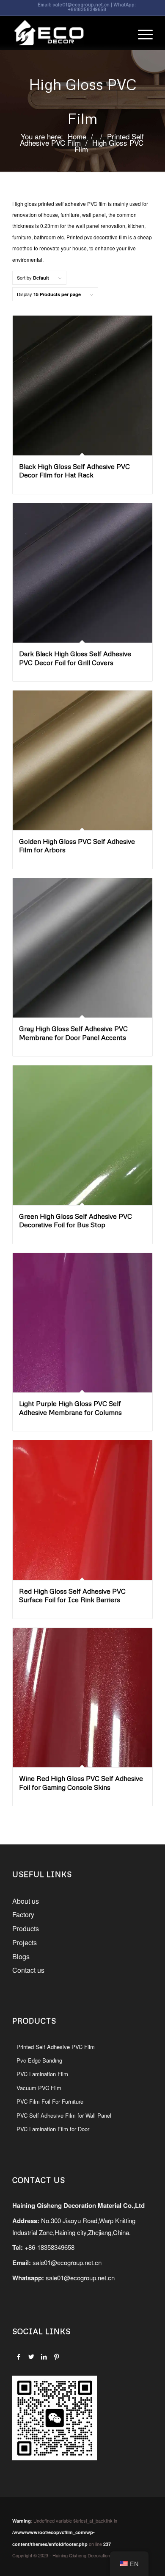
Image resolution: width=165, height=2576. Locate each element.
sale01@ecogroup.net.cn (81, 4)
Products (26, 1929)
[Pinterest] (56, 2357)
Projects (25, 1942)
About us (26, 1901)
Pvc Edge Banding (39, 2060)
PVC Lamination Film (42, 2074)
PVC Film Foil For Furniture (50, 2101)
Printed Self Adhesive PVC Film (56, 2047)
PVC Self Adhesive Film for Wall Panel (64, 2115)
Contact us (28, 1970)
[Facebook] (18, 2357)
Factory (23, 1915)
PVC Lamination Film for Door (53, 2129)
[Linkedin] (44, 2357)
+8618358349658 (87, 9)
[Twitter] (31, 2357)
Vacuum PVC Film (39, 2088)
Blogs (21, 1956)
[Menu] (141, 33)
